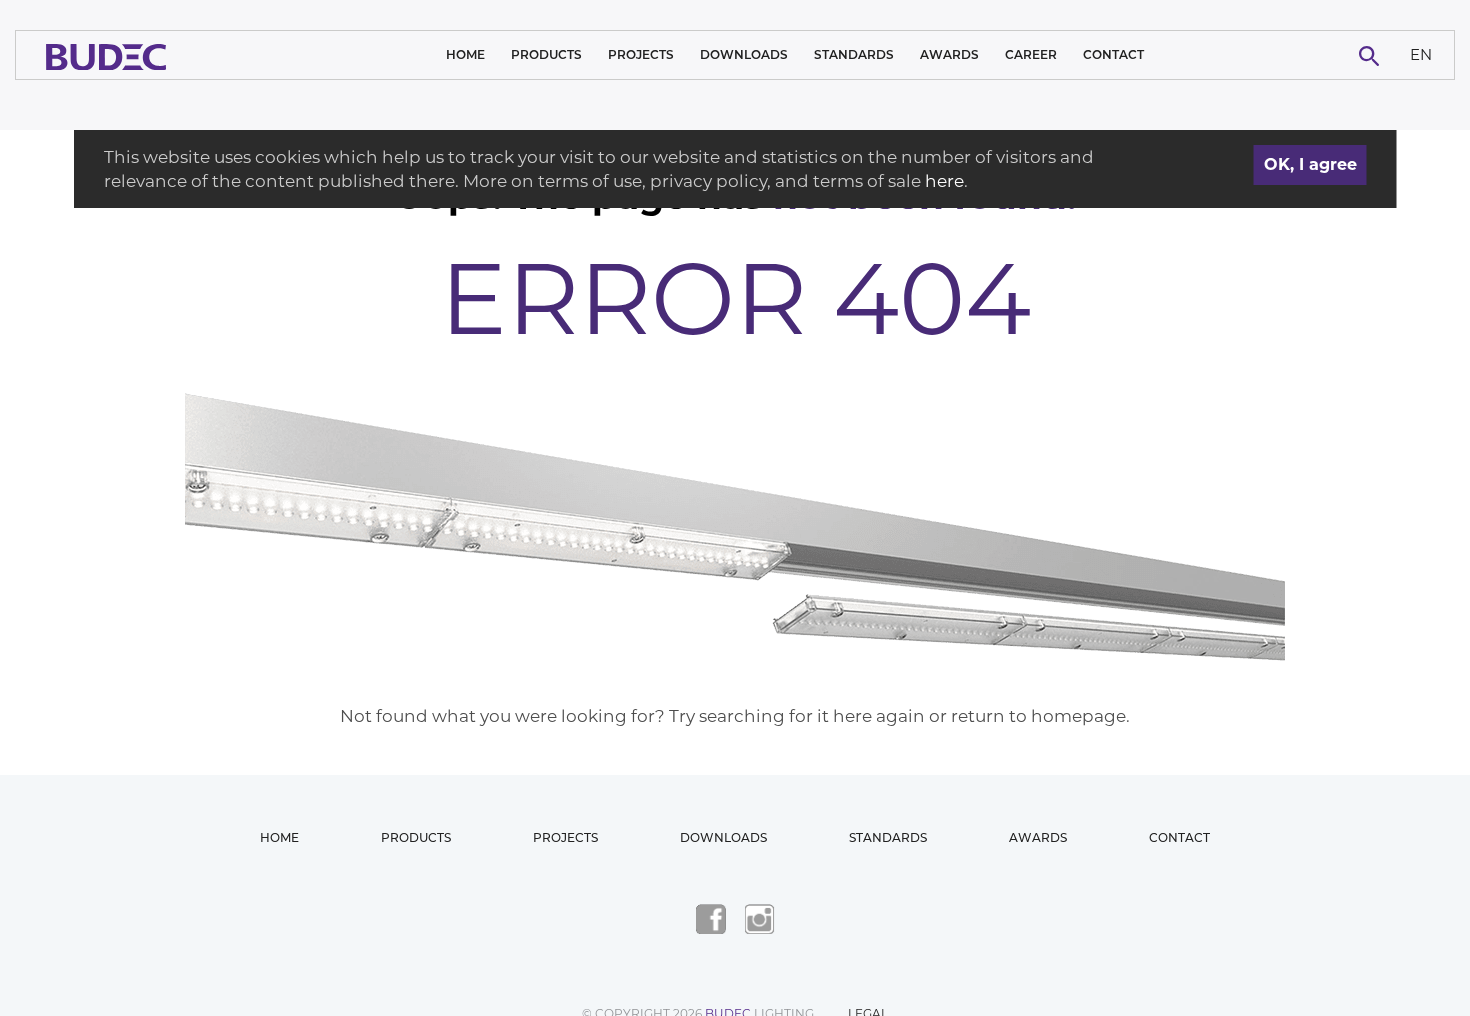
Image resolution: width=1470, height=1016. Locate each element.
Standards (854, 54)
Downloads (744, 54)
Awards (949, 54)
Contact (1113, 54)
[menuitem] (1421, 55)
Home (465, 54)
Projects (641, 54)
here (944, 181)
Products (546, 54)
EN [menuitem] (1421, 53)
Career (1031, 54)
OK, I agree (1310, 164)
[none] (1421, 55)
